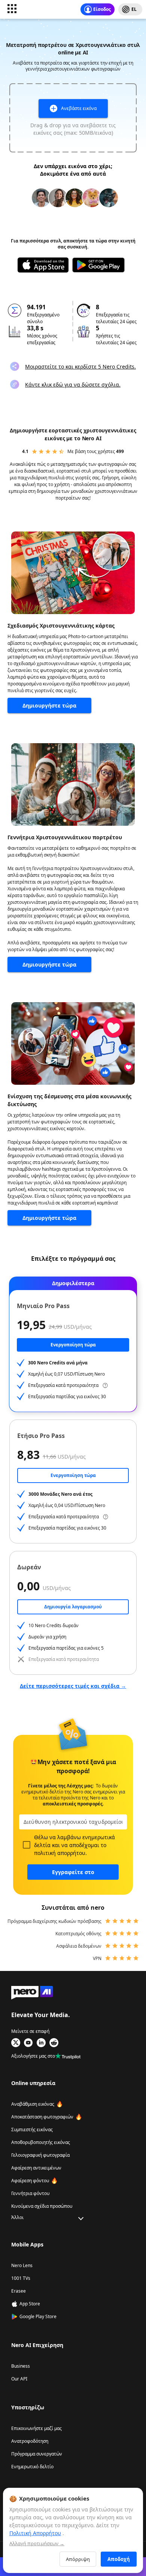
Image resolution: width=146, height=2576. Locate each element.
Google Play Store (38, 2316)
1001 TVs (21, 2278)
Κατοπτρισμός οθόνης (78, 1934)
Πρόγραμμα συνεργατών (37, 2454)
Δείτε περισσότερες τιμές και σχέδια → (73, 1686)
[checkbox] (27, 1845)
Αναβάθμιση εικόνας (33, 2104)
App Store (30, 2304)
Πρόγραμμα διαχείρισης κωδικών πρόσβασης (54, 1921)
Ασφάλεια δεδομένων (79, 1946)
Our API (19, 2379)
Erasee (19, 2291)
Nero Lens (22, 2265)
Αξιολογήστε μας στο (33, 2056)
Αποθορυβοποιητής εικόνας (41, 2142)
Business (21, 2366)
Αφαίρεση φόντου (30, 2181)
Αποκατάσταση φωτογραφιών (42, 2117)
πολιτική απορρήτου (60, 1853)
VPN (97, 1958)
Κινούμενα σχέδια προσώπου (42, 2206)
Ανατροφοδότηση (30, 2441)
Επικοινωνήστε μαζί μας (36, 2428)
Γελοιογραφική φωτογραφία (40, 2155)
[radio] (34, 452)
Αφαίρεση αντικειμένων (36, 2168)
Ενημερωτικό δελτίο (32, 2467)
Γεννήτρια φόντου (30, 2193)
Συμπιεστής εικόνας (32, 2130)
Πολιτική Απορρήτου (35, 2533)
